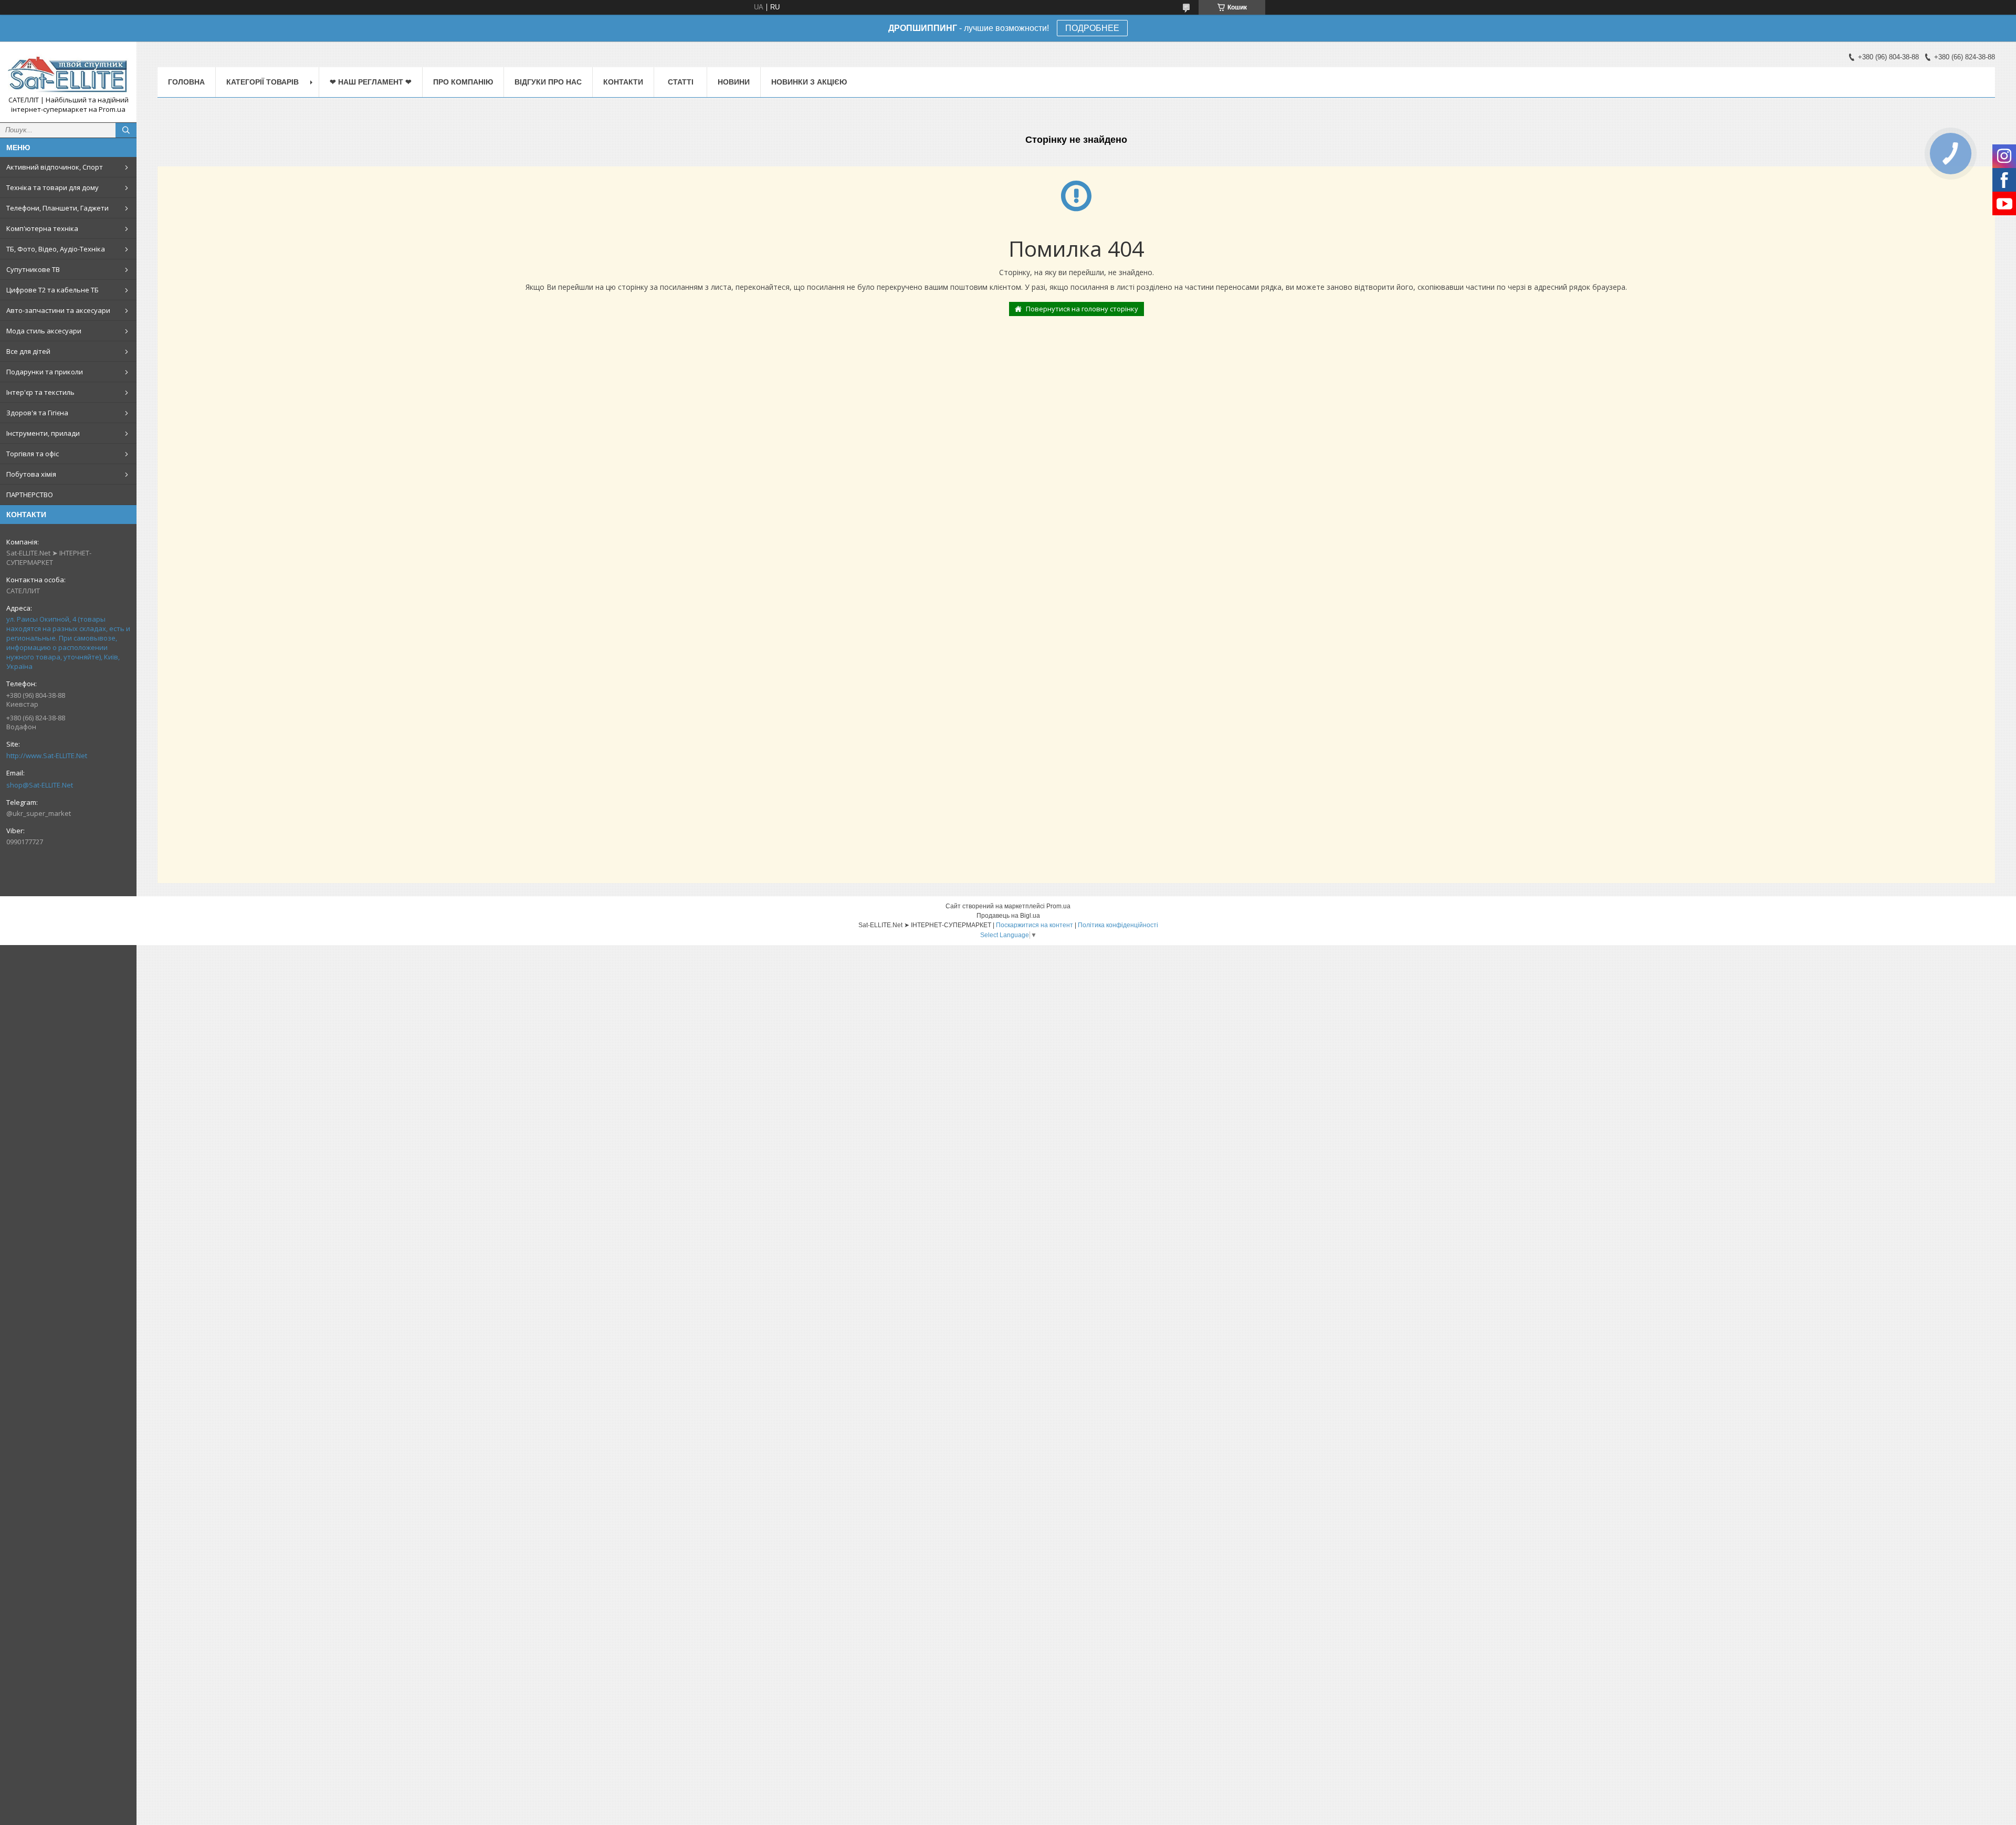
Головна (186, 82)
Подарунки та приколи (45, 372)
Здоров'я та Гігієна (37, 413)
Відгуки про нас (548, 82)
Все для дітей (28, 351)
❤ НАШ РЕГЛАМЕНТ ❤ (371, 82)
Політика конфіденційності (1118, 925)
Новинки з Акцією (809, 82)
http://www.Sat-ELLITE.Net (47, 756)
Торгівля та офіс (33, 454)
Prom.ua (1058, 906)
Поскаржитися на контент (1035, 925)
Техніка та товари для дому (52, 187)
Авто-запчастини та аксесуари (58, 310)
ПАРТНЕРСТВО (30, 495)
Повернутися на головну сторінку (1082, 309)
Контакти (623, 82)
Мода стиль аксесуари (44, 331)
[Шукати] (126, 130)
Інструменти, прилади (43, 433)
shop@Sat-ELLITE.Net (40, 785)
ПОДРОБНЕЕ (1092, 28)
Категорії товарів (262, 82)
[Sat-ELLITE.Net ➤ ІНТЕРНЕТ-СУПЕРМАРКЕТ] (68, 72)
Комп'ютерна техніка (42, 228)
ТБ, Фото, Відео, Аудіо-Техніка (56, 249)
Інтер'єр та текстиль (40, 392)
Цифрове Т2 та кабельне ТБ (52, 290)
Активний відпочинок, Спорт (55, 167)
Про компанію (463, 82)
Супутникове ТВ (33, 269)
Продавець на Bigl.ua (1008, 916)
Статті (681, 82)
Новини (734, 82)
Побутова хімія (31, 474)
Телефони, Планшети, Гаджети (57, 208)
